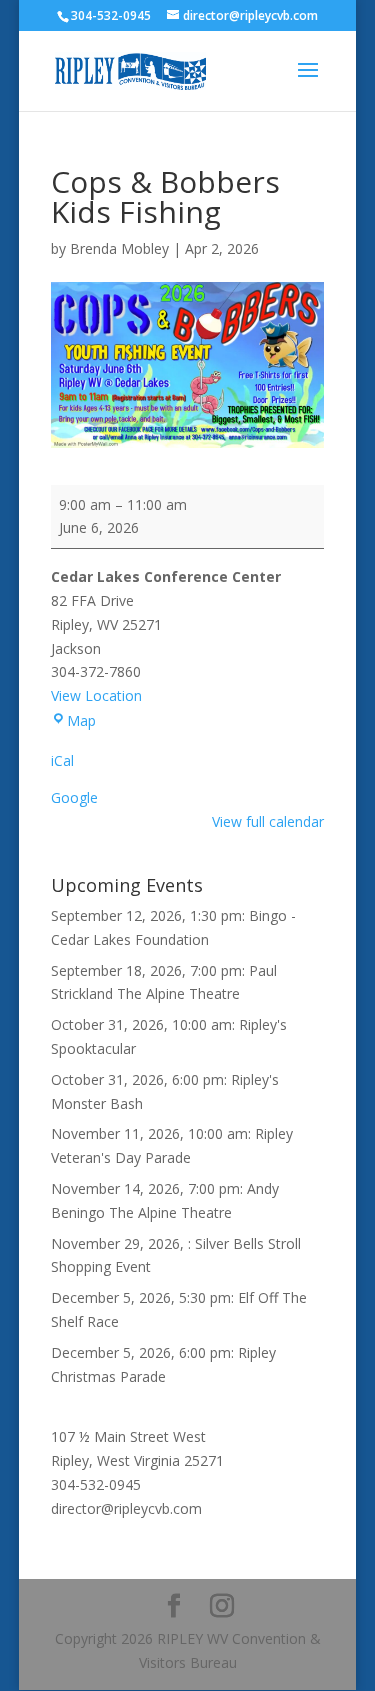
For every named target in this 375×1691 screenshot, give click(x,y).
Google (74, 797)
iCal (62, 760)
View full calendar (268, 821)
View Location (96, 695)
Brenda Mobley (119, 248)
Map (81, 720)
